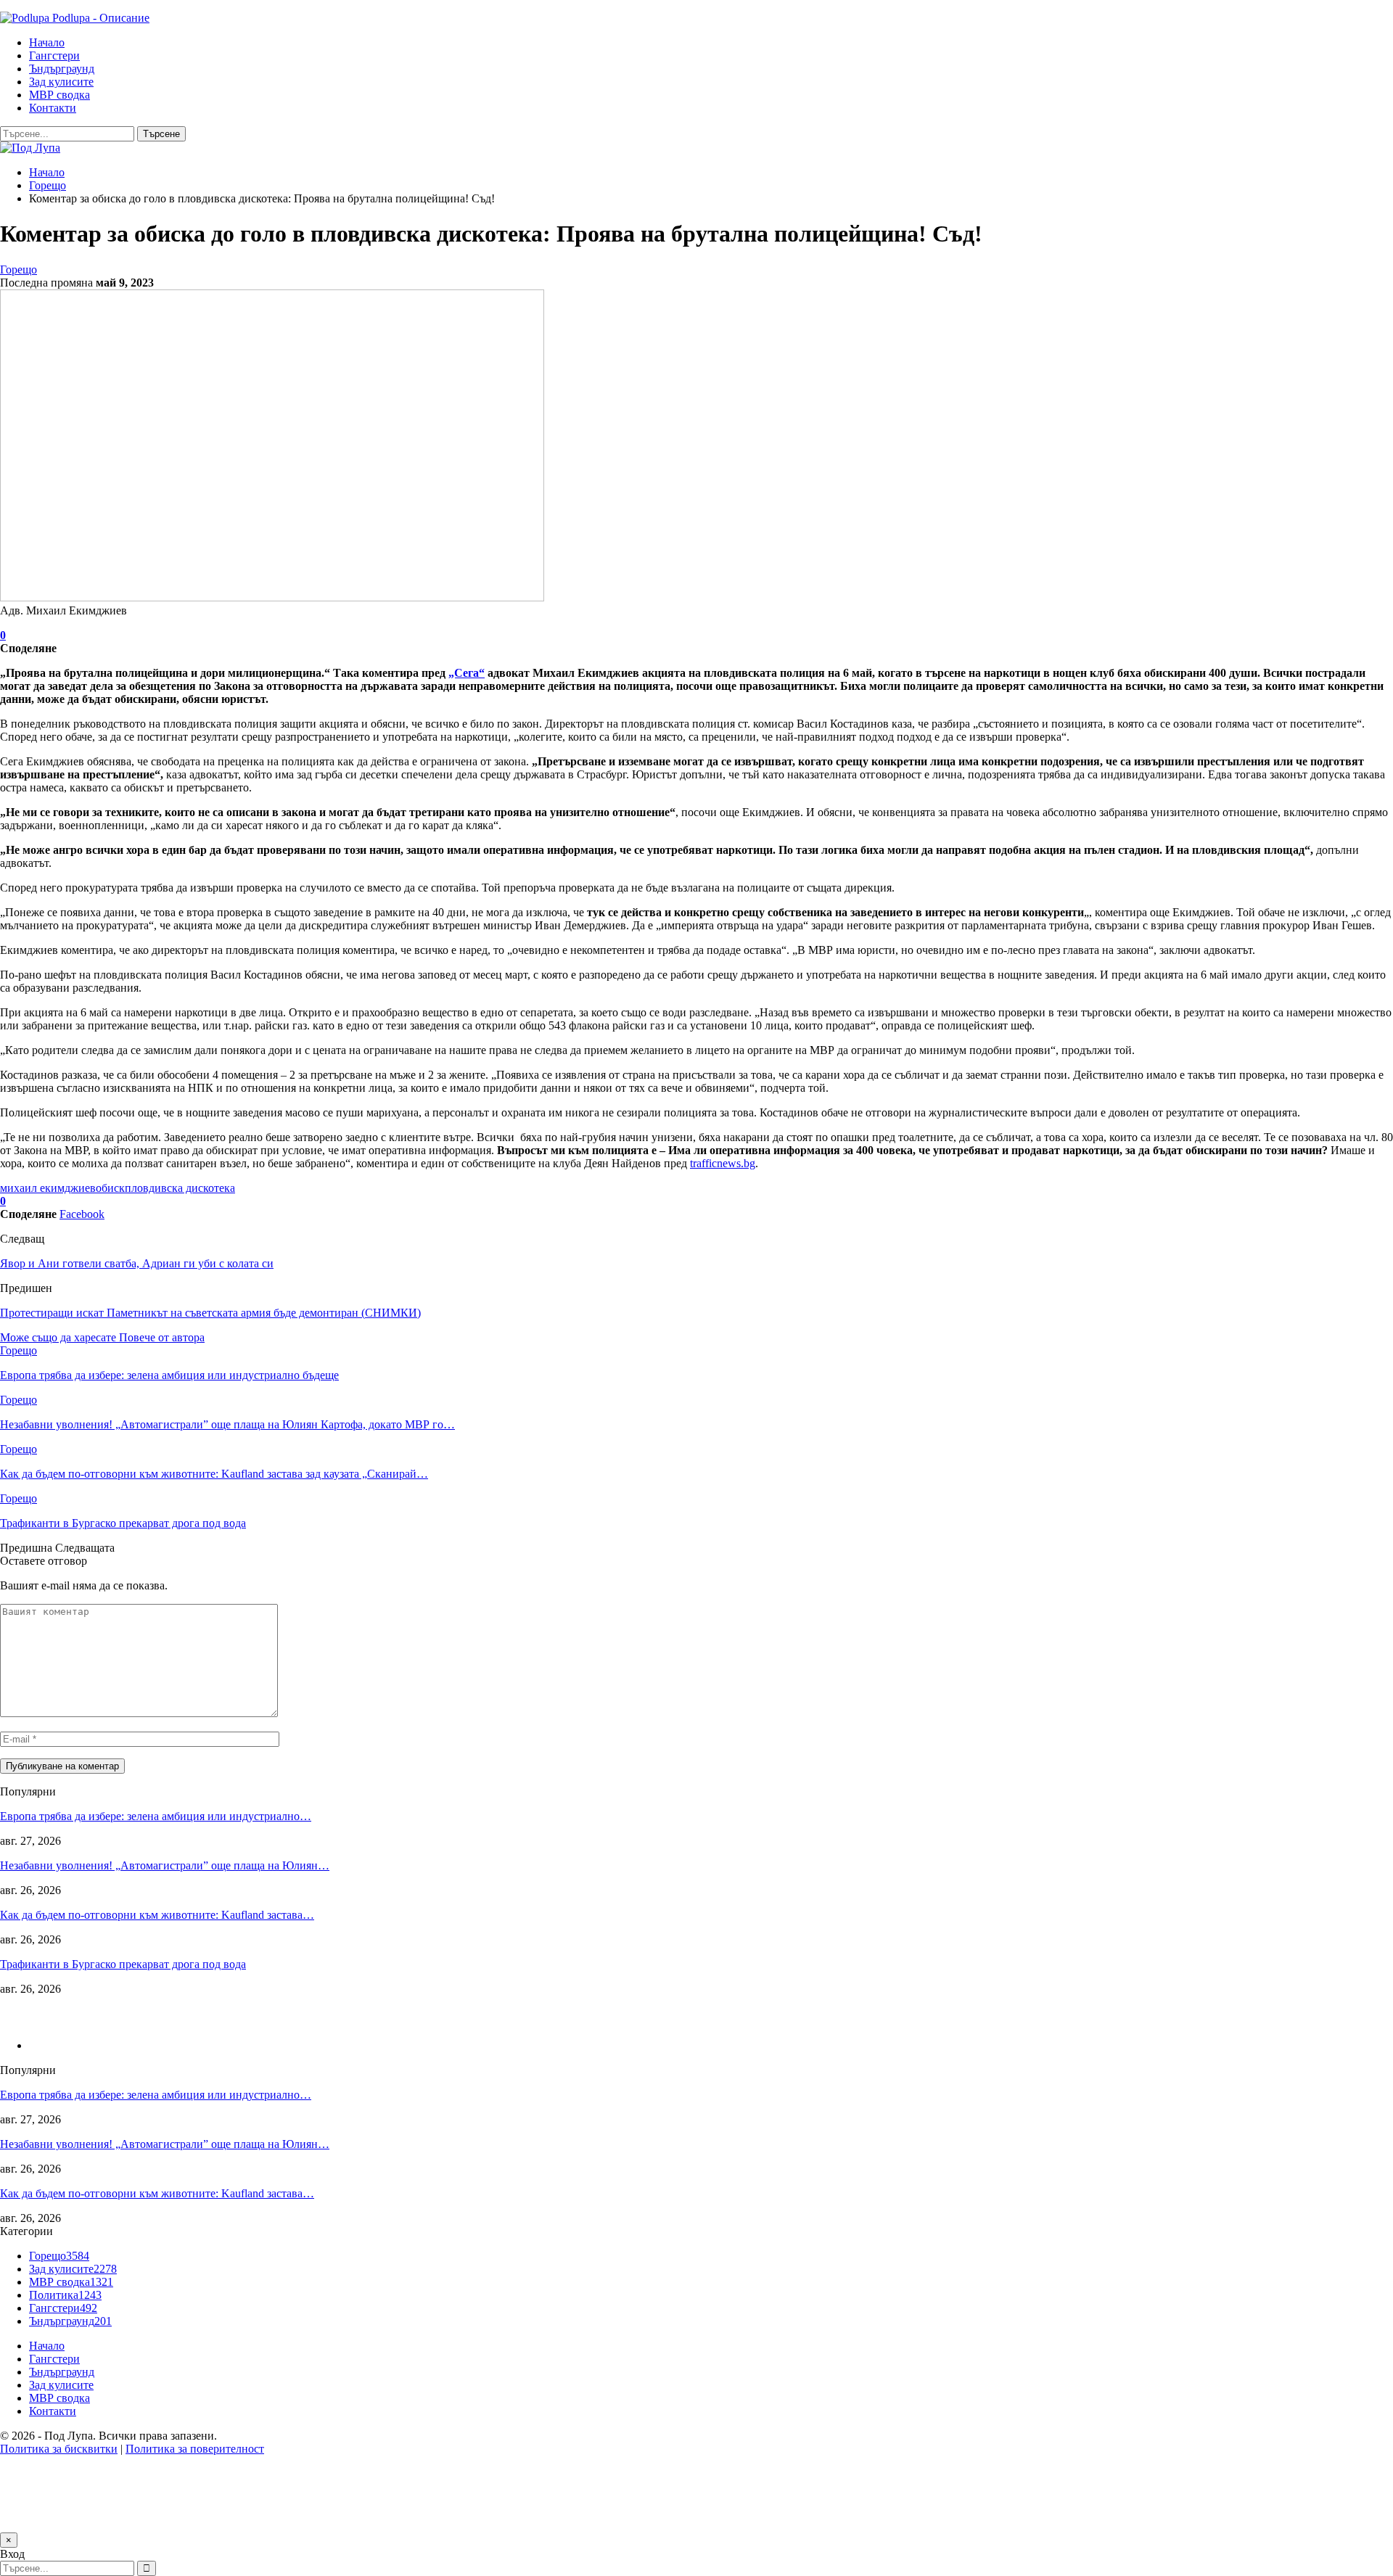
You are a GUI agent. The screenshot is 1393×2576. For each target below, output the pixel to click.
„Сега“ (467, 673)
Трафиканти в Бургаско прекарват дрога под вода (123, 1964)
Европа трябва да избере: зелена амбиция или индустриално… (156, 1816)
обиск (110, 1188)
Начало (47, 42)
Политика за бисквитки (59, 2449)
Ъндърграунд (62, 69)
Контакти (53, 108)
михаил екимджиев (48, 1188)
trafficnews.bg (723, 1163)
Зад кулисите (61, 82)
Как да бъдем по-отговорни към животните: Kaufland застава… (157, 1915)
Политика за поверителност (195, 2449)
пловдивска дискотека (180, 1188)
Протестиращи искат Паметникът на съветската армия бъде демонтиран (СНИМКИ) (210, 1313)
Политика (65, 2295)
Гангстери (54, 55)
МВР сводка (59, 95)
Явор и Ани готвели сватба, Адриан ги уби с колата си (137, 1263)
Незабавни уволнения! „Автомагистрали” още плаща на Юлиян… (165, 1865)
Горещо (19, 269)
